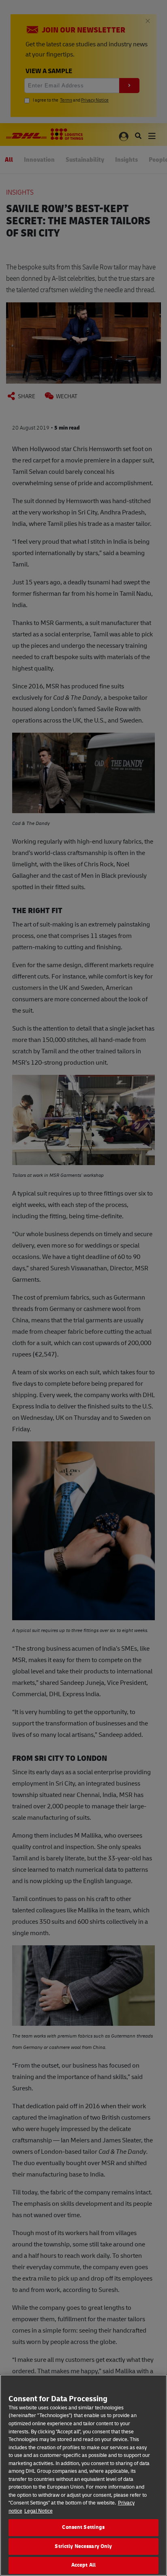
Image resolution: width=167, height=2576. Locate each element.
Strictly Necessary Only (83, 2546)
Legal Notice (39, 2511)
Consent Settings (83, 2527)
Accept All (83, 2565)
